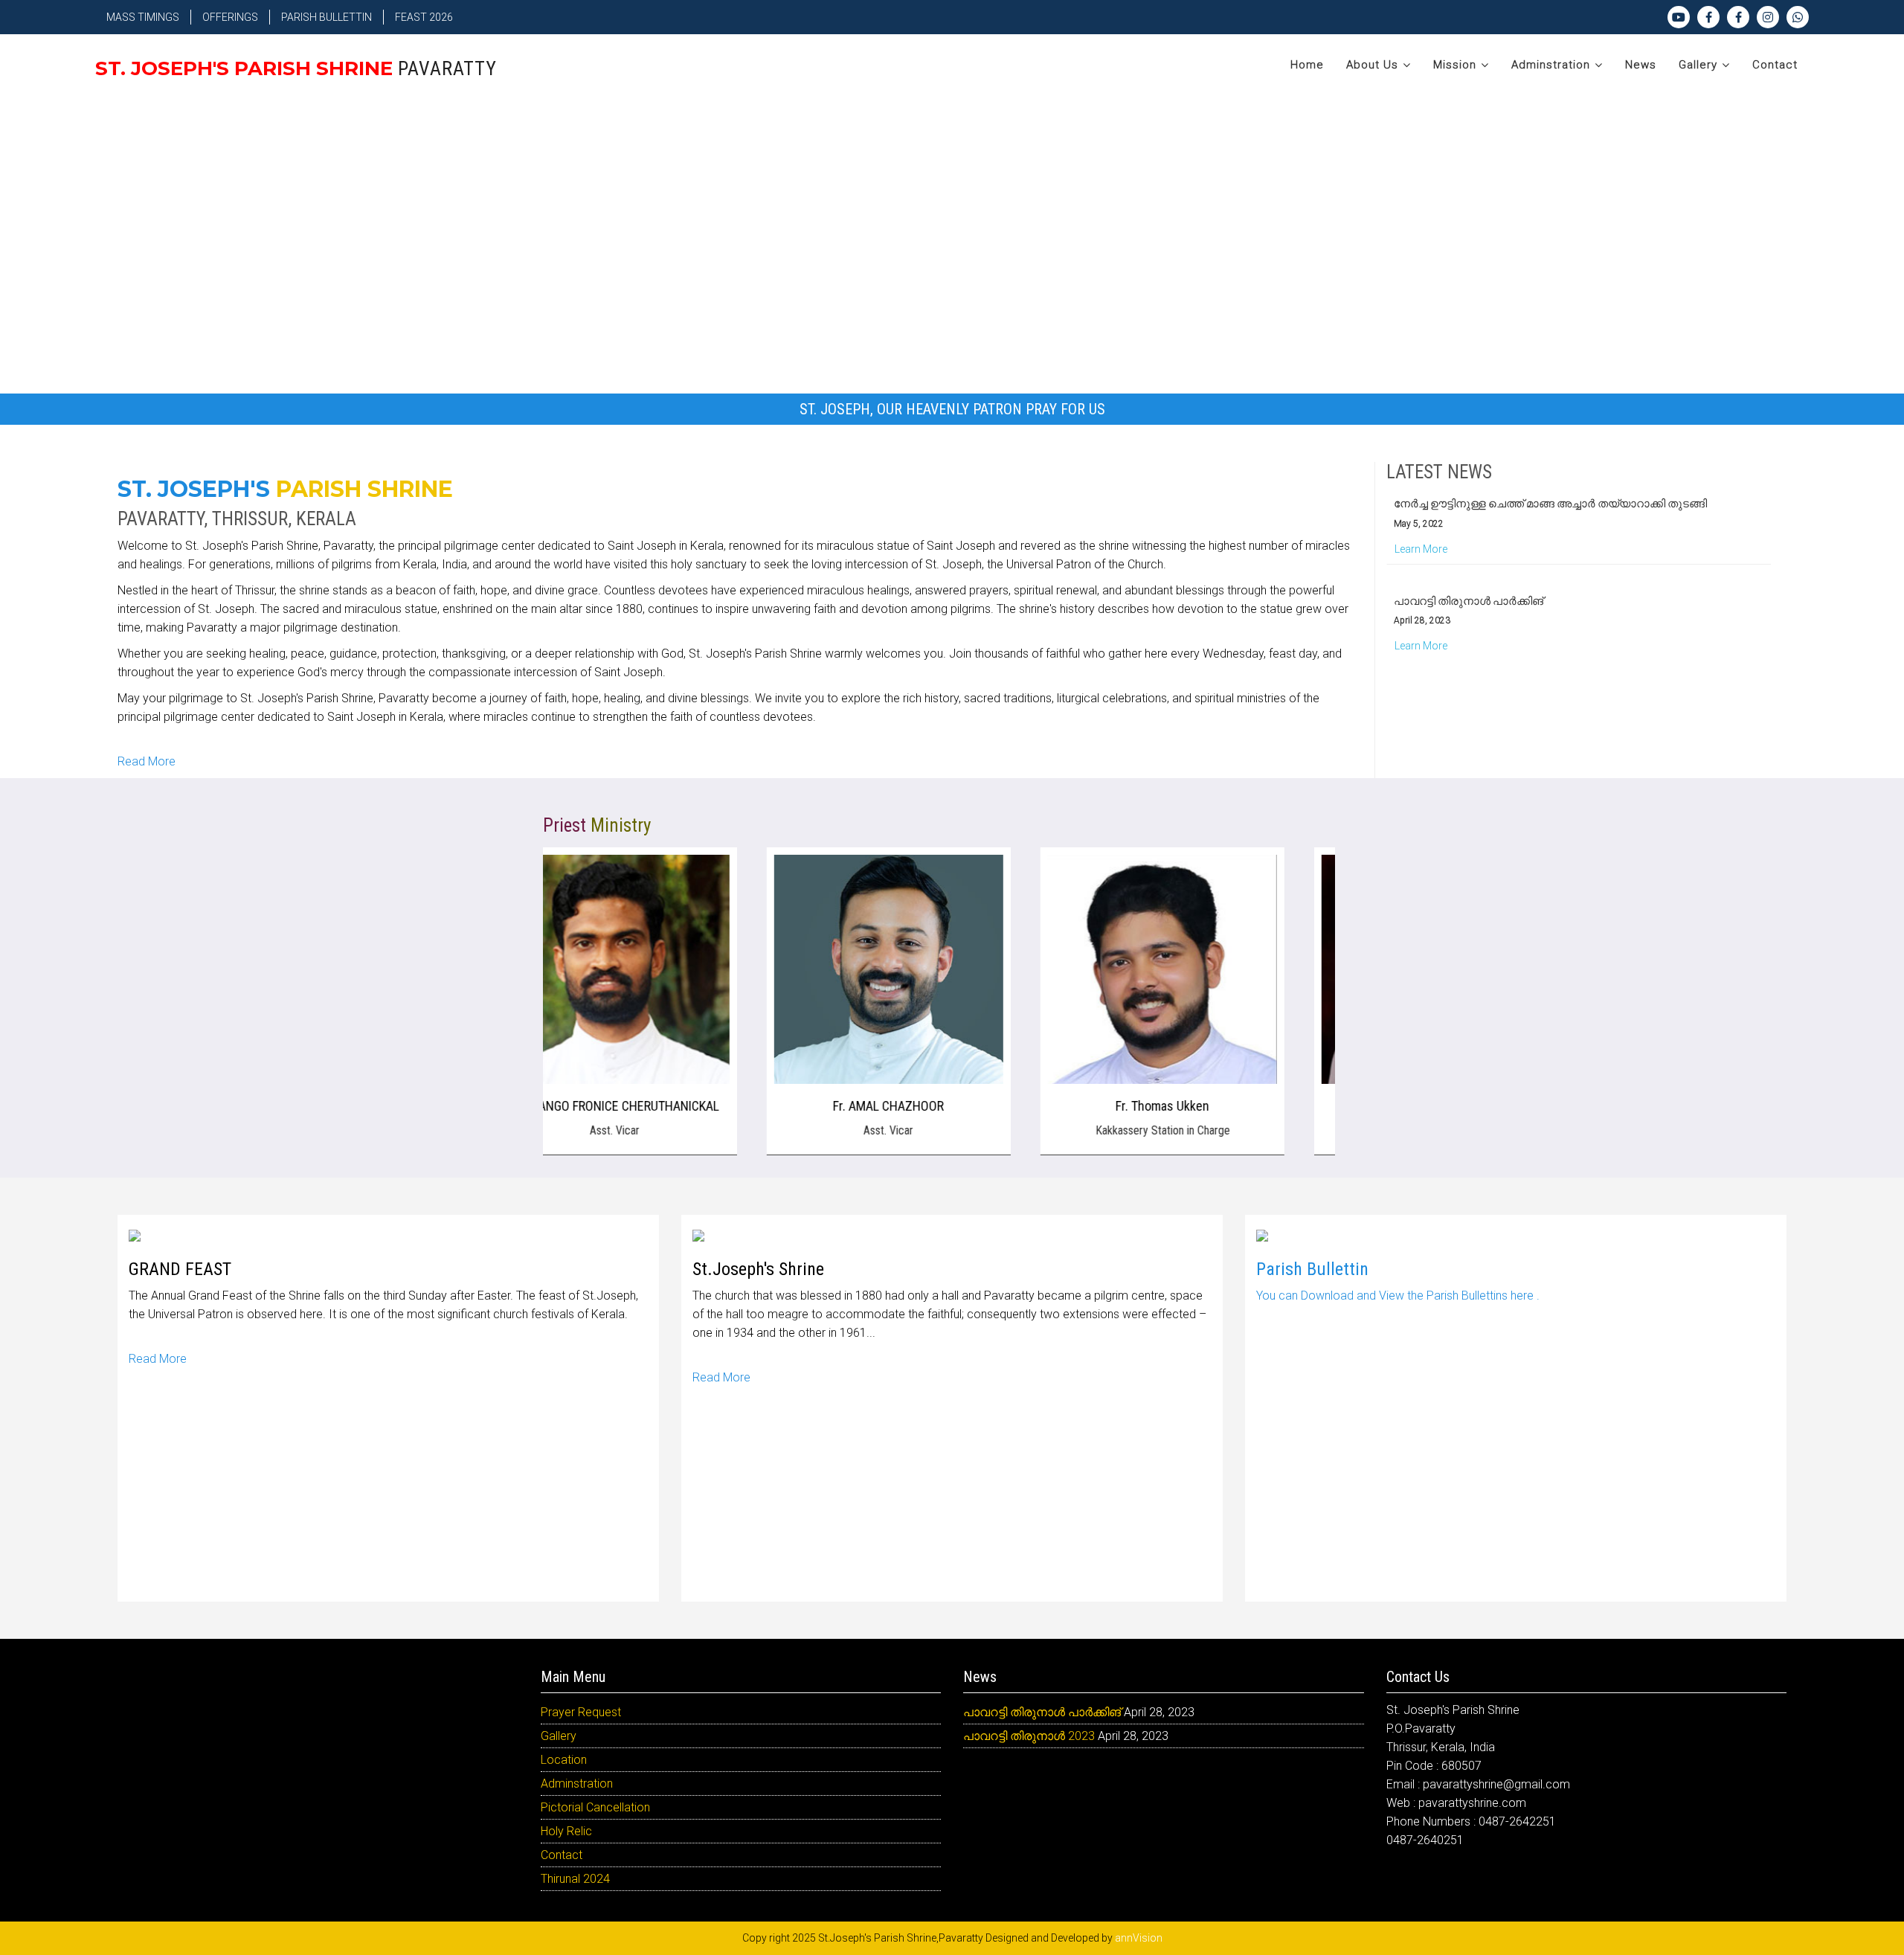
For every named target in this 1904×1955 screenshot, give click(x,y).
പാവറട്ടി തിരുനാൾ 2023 (1029, 1736)
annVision (1139, 1938)
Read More (147, 761)
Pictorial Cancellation (595, 1807)
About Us (1372, 65)
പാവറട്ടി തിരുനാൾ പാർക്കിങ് (1469, 572)
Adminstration (1551, 65)
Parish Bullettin (327, 17)
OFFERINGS (230, 17)
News (1641, 65)
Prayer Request (581, 1712)
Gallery (1698, 65)
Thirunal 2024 (575, 1879)
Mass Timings (143, 17)
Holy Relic (566, 1831)
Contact (1775, 65)
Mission (1455, 65)
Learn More (1421, 520)
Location (564, 1760)
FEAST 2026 (424, 17)
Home (1307, 65)
